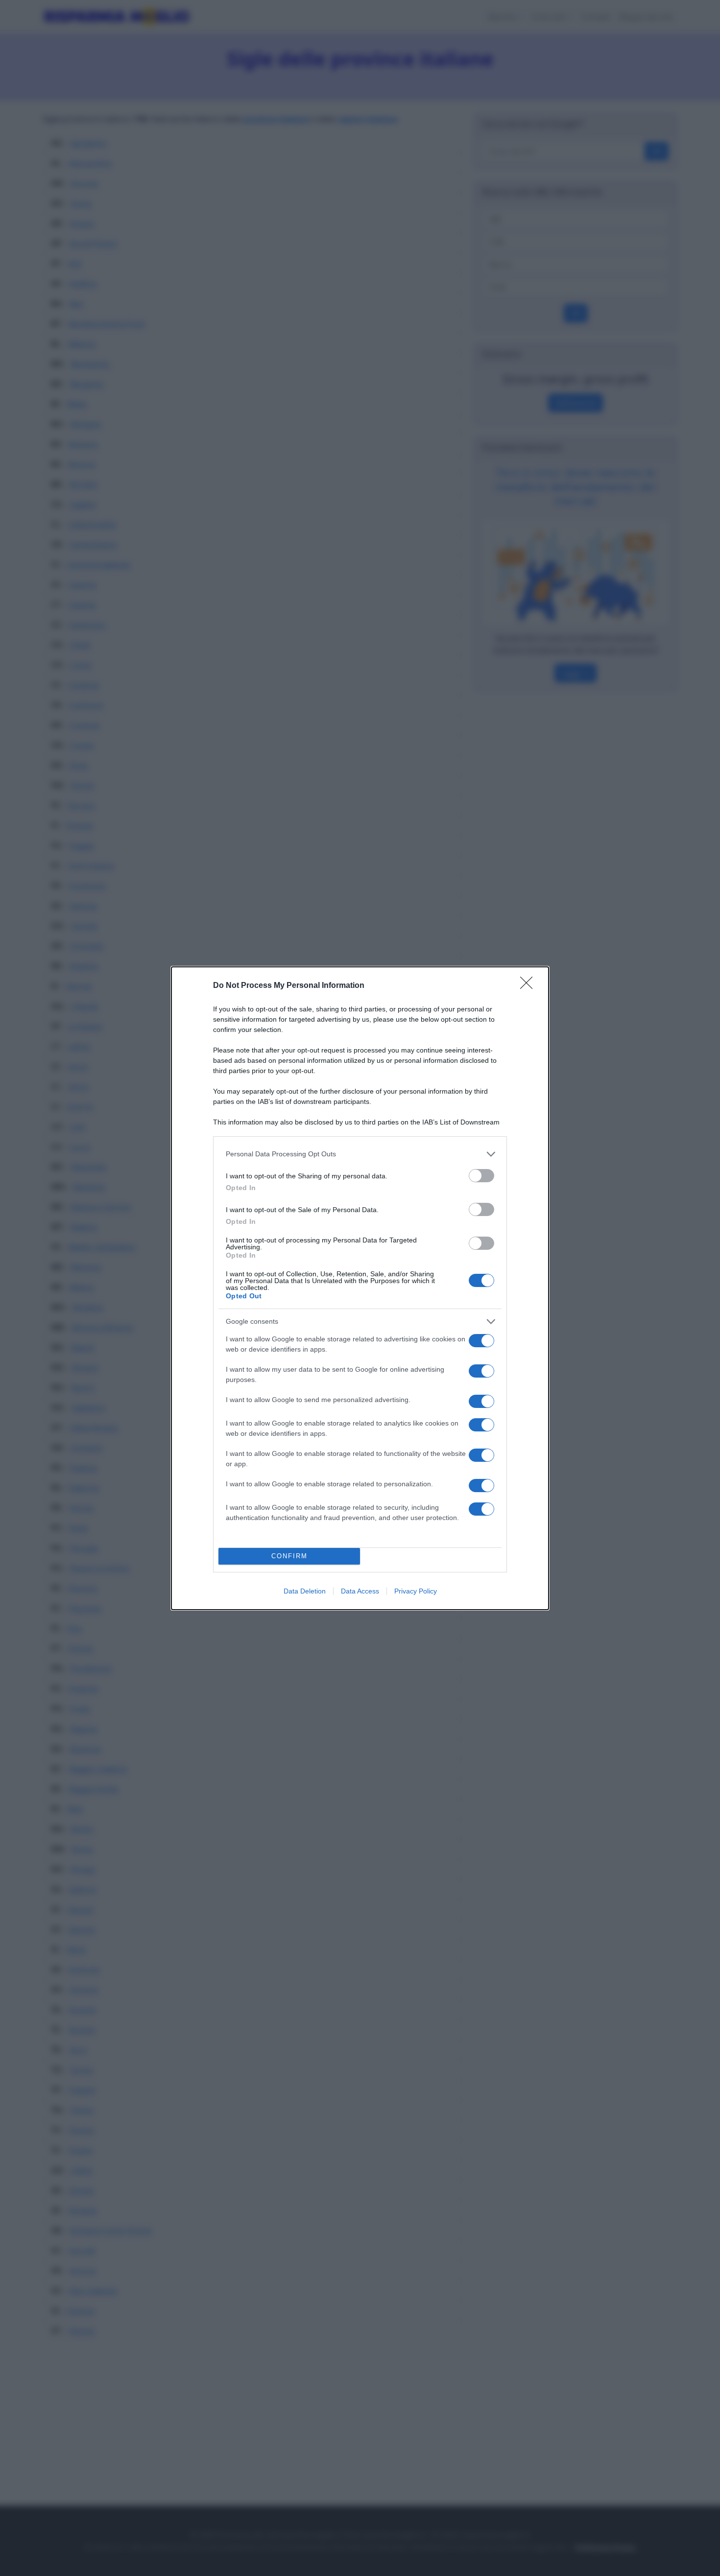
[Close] (529, 986)
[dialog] (360, 1288)
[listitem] (360, 1154)
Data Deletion (305, 1591)
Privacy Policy (416, 1591)
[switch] (481, 1176)
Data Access (360, 1591)
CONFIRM (289, 1556)
